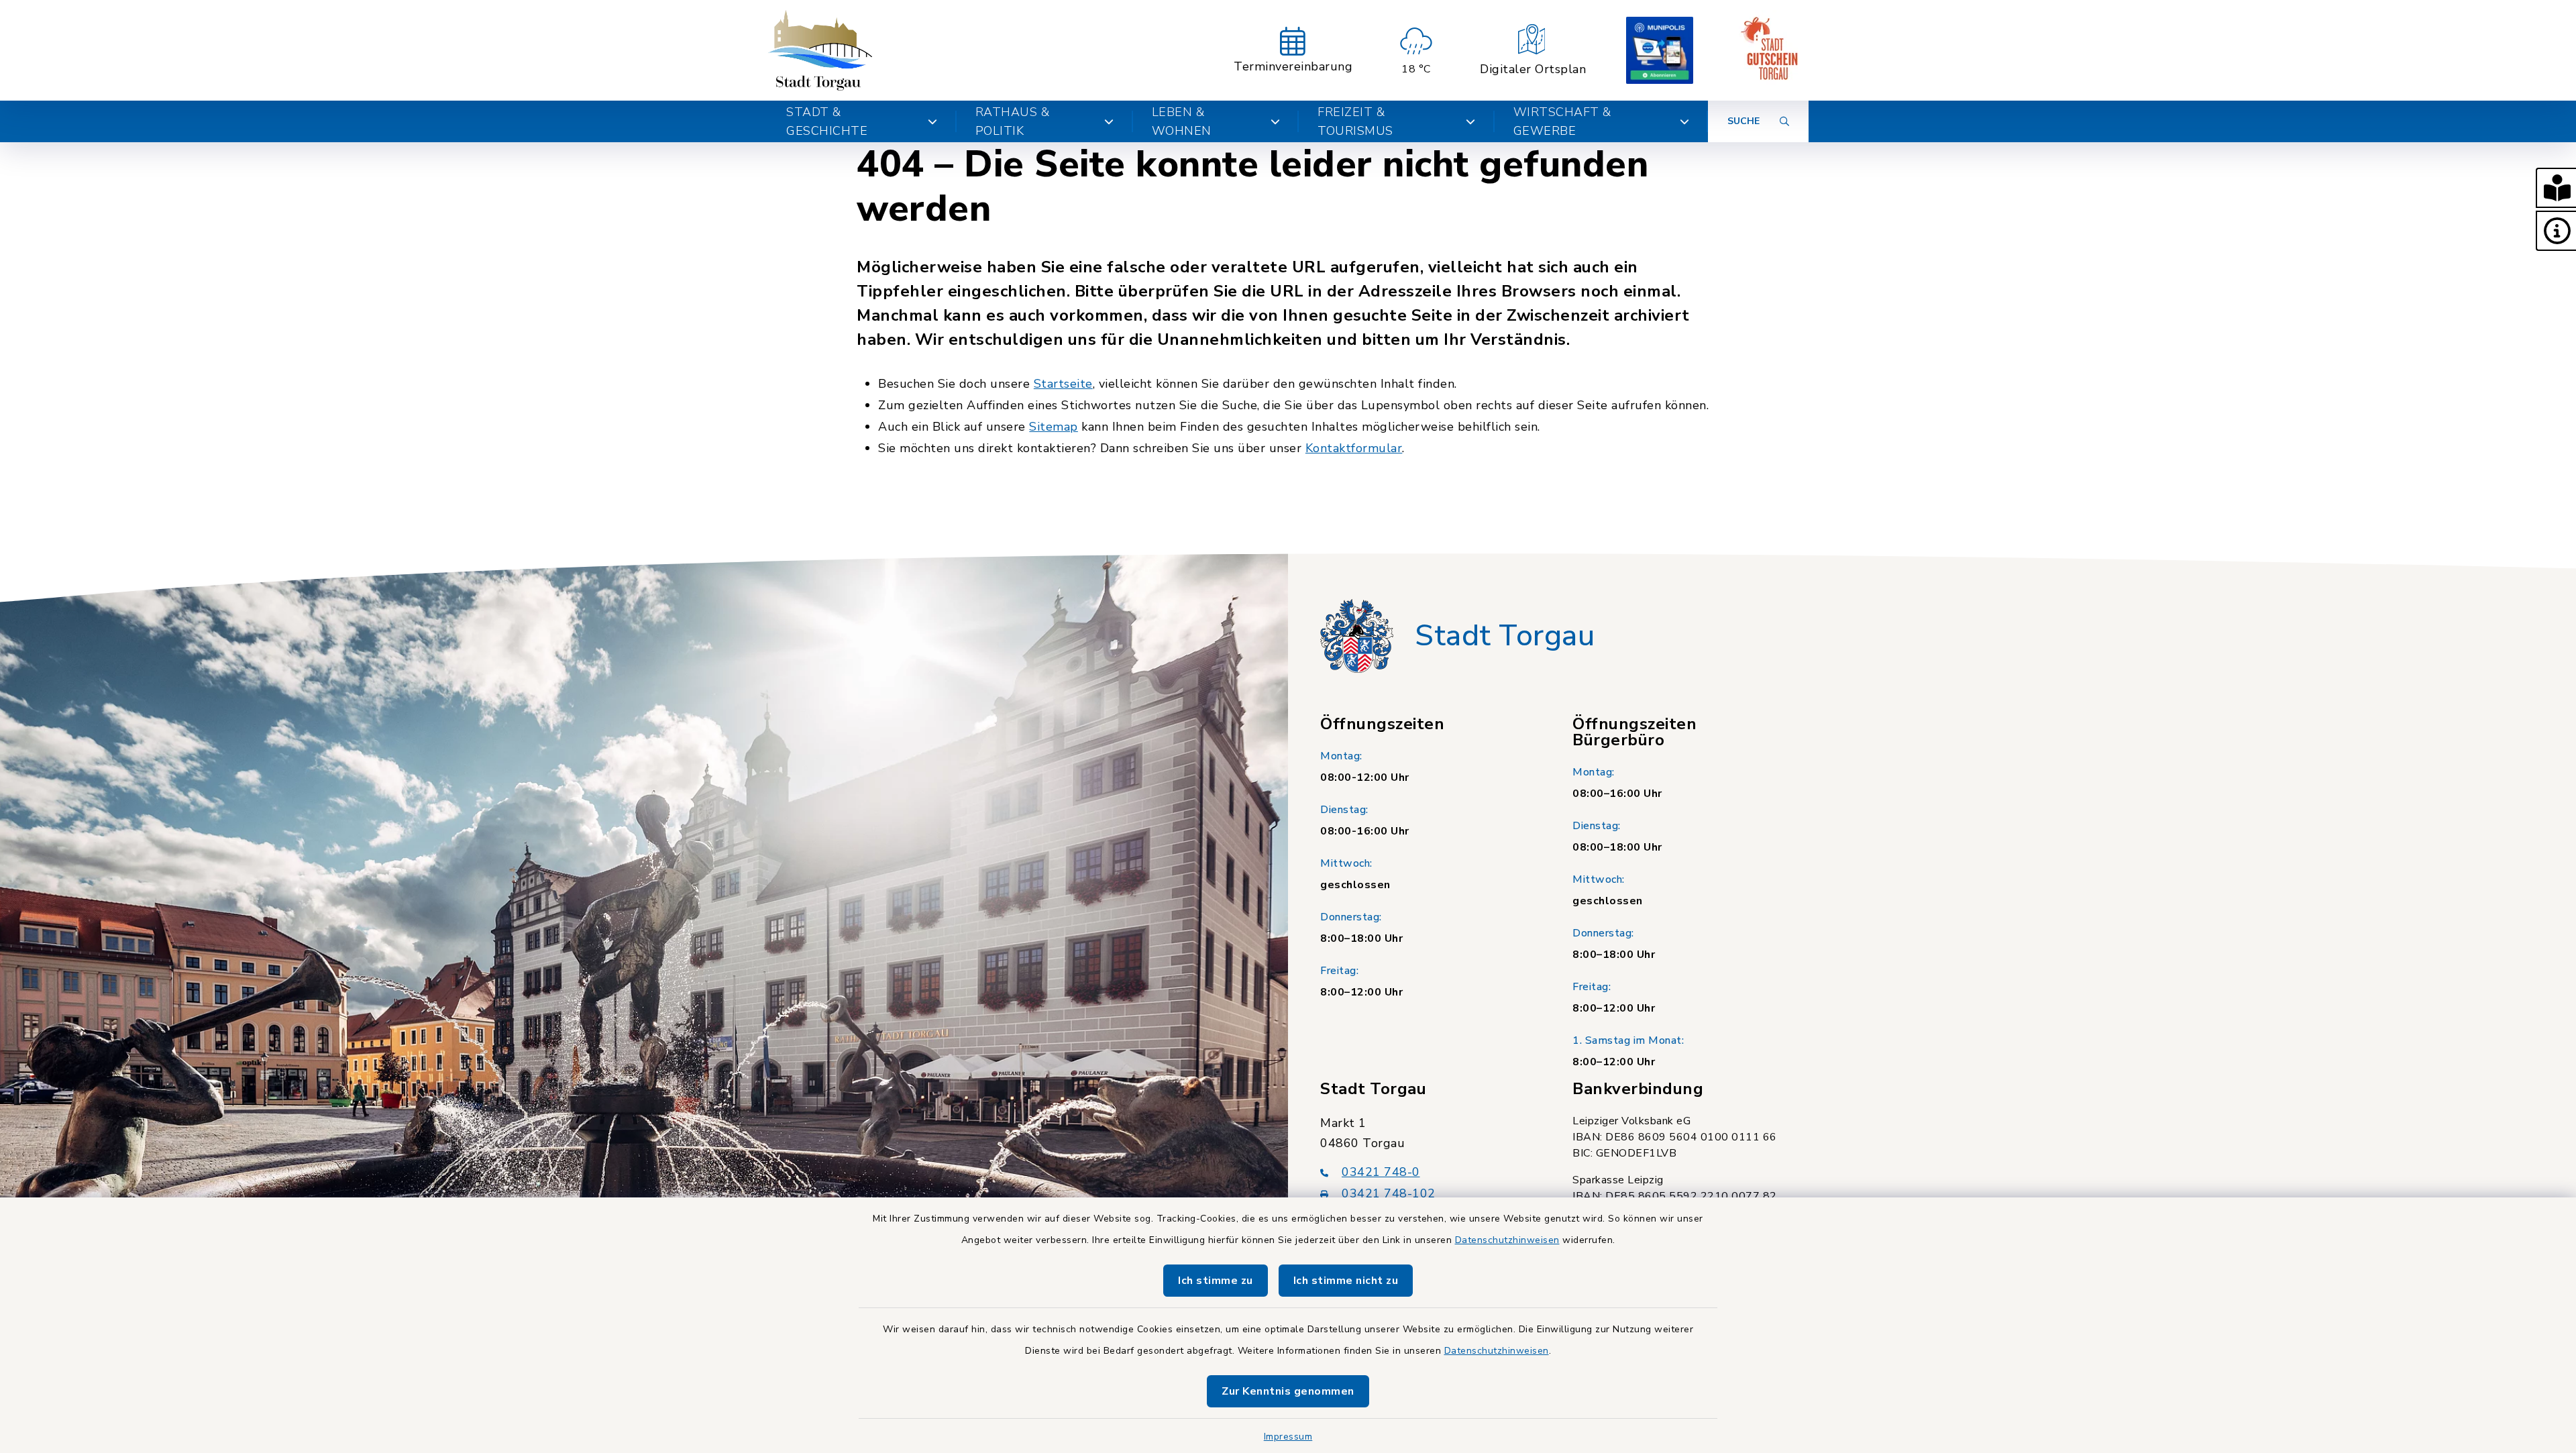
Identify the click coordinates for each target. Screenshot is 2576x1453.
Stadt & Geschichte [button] (827, 121)
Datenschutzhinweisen (1507, 1240)
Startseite (1063, 384)
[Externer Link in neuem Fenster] (1660, 50)
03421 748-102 (1389, 1193)
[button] (2556, 188)
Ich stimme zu (1216, 1281)
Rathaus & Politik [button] (1013, 121)
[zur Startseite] (820, 50)
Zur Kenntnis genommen (1288, 1391)
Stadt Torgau (1505, 636)
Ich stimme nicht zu (1346, 1281)
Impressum (1288, 1437)
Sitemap (1054, 427)
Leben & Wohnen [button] (1182, 121)
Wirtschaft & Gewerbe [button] (1562, 121)
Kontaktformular (1354, 448)
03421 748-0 (1381, 1172)
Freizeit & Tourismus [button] (1355, 121)
